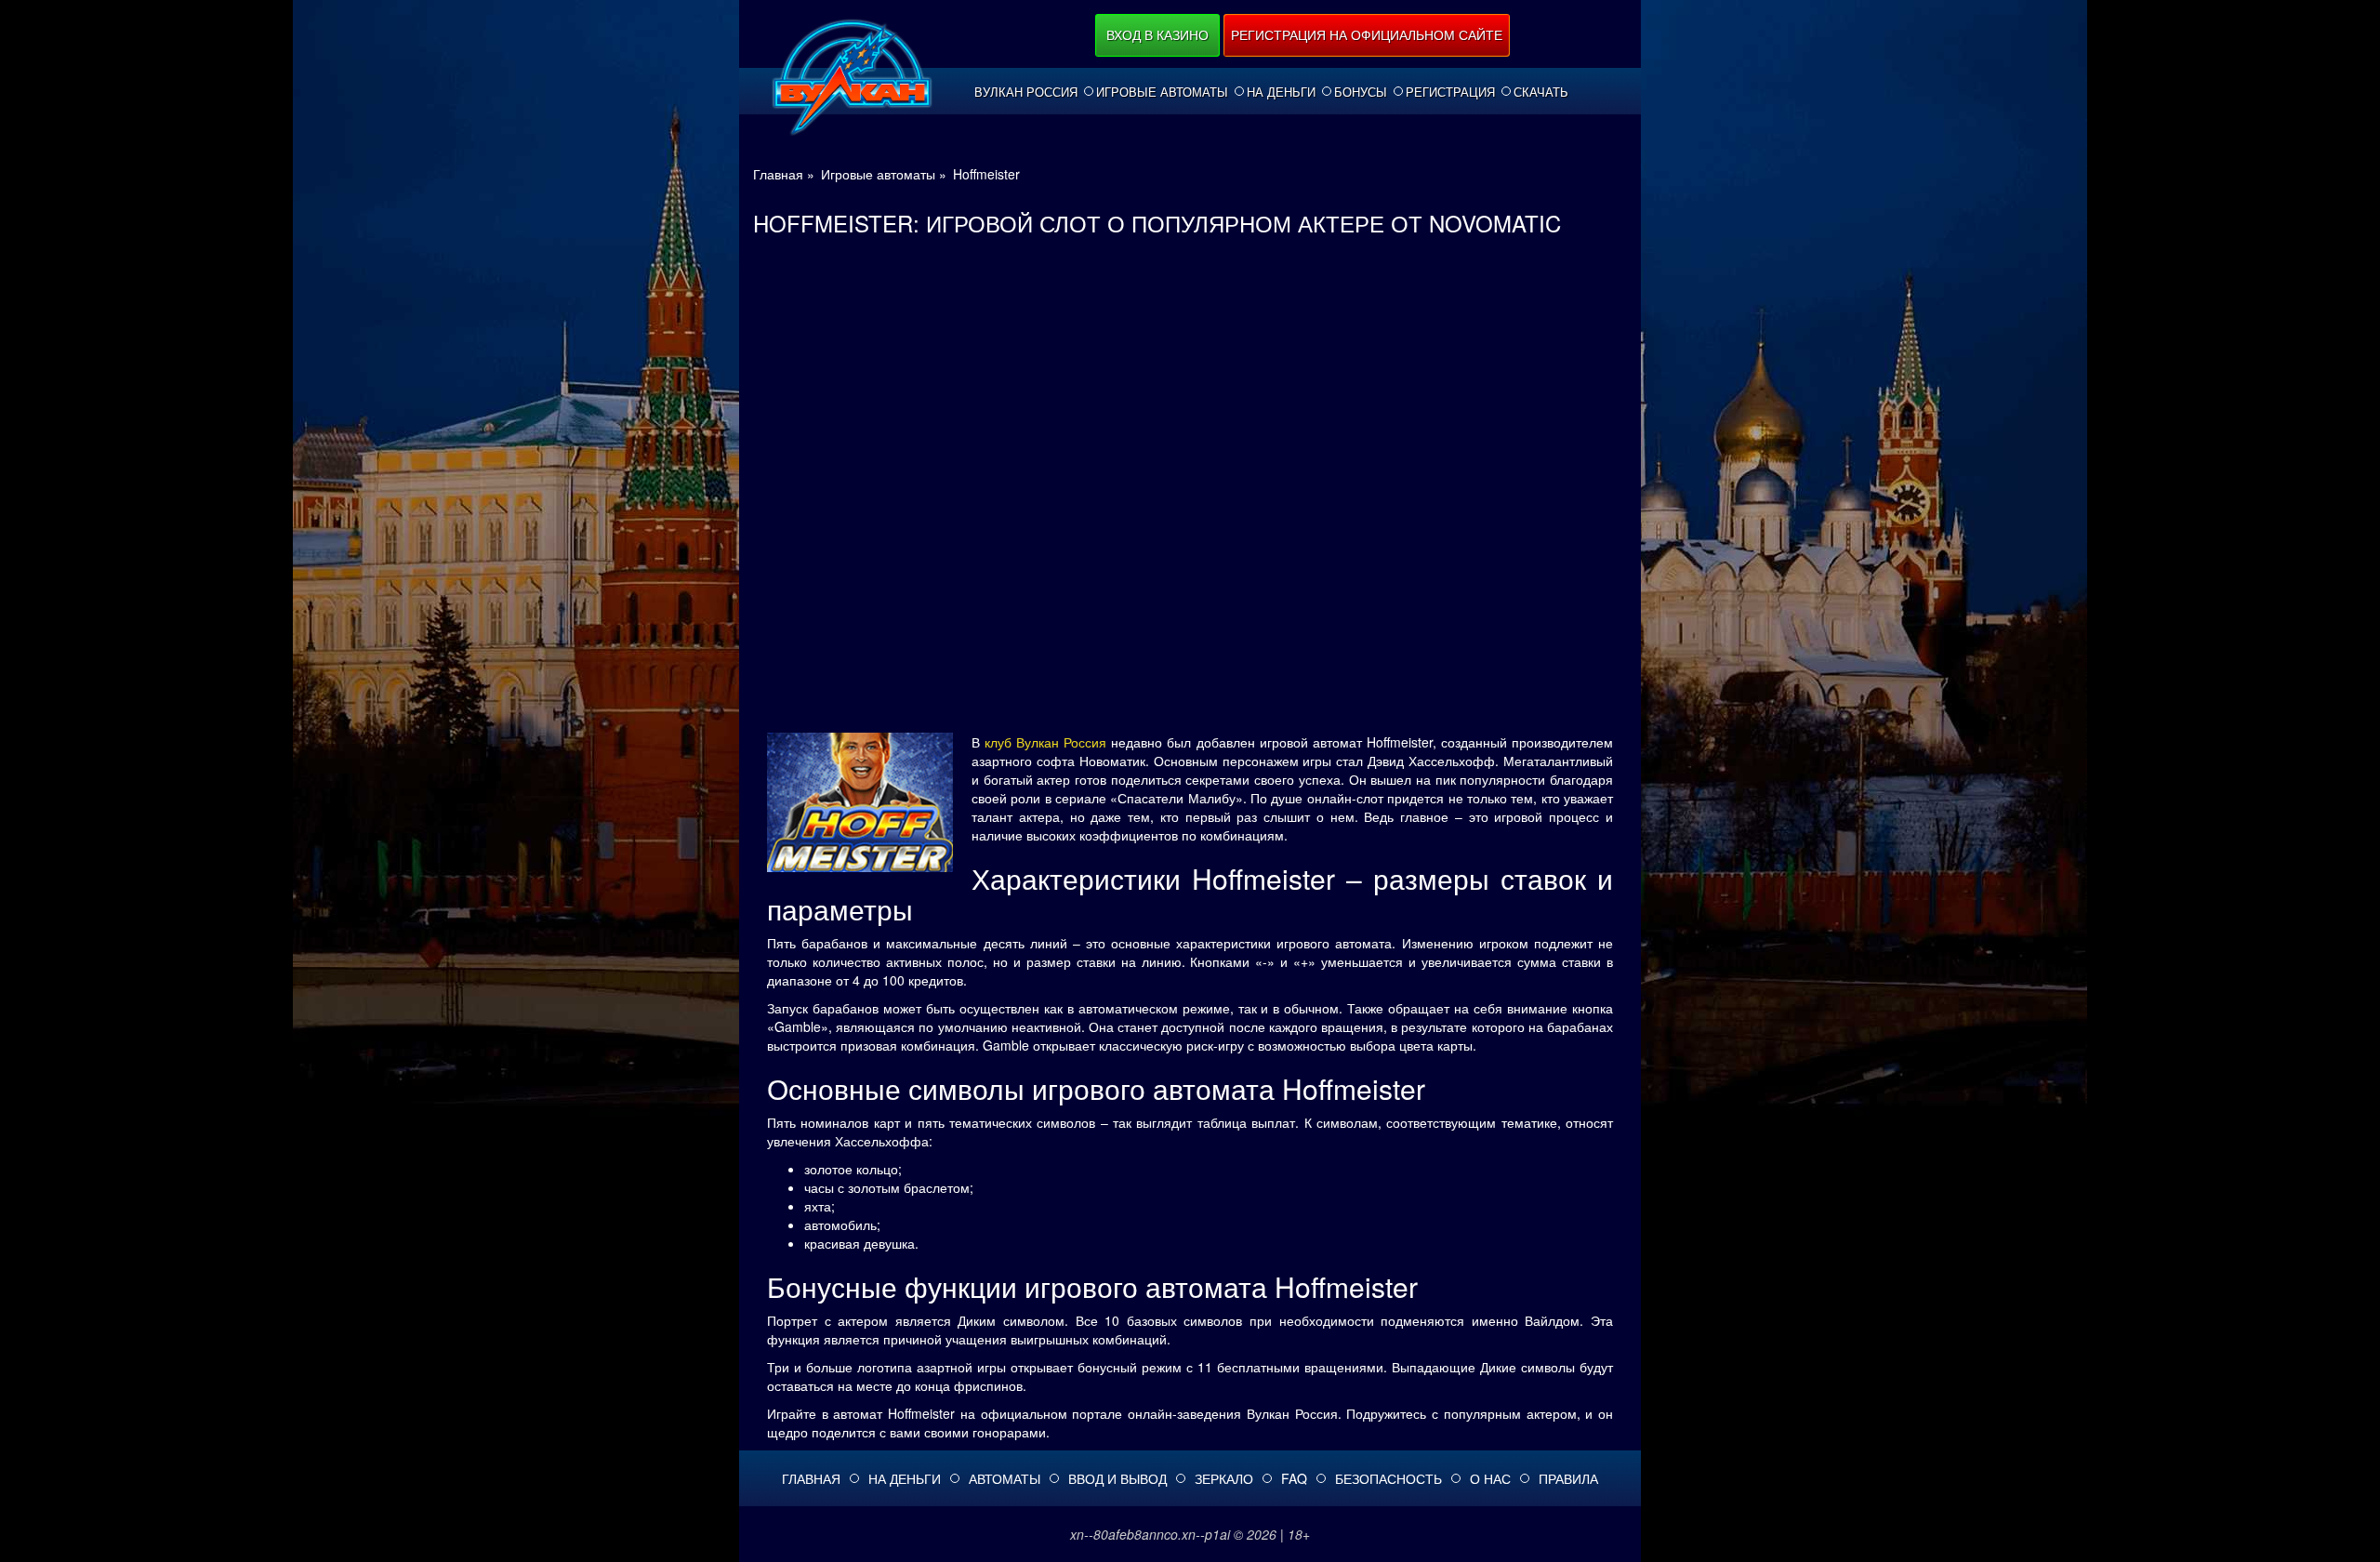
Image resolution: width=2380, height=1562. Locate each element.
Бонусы (1361, 92)
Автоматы (1005, 1478)
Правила (1568, 1478)
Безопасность (1388, 1478)
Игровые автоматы (1162, 92)
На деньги (1281, 92)
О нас (1490, 1478)
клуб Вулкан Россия (1045, 742)
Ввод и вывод (1117, 1478)
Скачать (1541, 92)
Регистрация (1450, 92)
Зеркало (1224, 1478)
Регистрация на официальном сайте (1367, 34)
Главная (811, 1478)
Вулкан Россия (1026, 92)
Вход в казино (1157, 34)
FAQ (1294, 1478)
